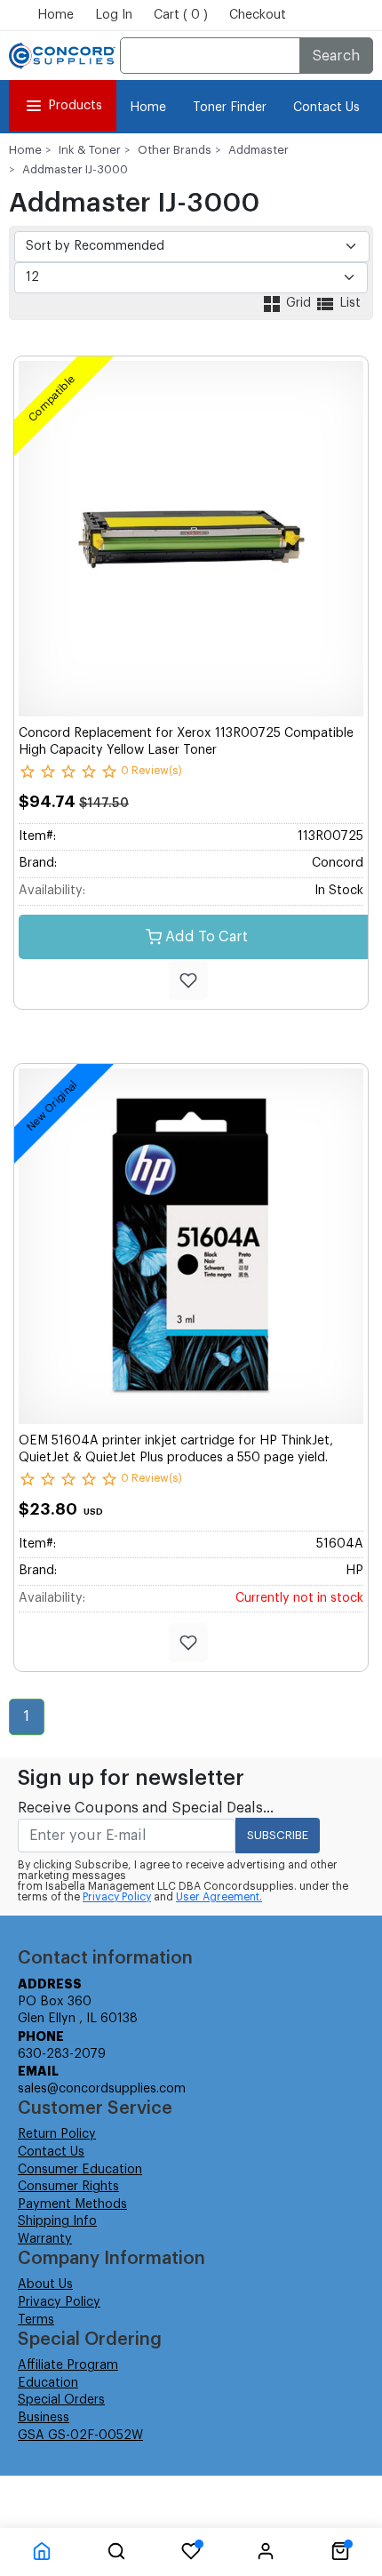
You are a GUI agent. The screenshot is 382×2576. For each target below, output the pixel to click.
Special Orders (61, 2400)
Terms (36, 2320)
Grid (298, 303)
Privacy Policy (117, 1897)
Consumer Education (80, 2170)
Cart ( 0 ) (181, 15)
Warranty (45, 2239)
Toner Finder (230, 108)
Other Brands (175, 150)
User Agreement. (219, 1897)
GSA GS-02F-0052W (80, 2436)
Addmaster (259, 150)
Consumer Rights (68, 2187)
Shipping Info (57, 2221)
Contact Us (326, 108)
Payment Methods (72, 2204)
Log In (114, 15)
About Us (45, 2284)
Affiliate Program (68, 2365)
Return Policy (57, 2134)
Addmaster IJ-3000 (75, 169)
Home (56, 15)
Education (48, 2383)
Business (44, 2418)
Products (75, 106)
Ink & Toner (90, 150)
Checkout (258, 15)
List (348, 303)
